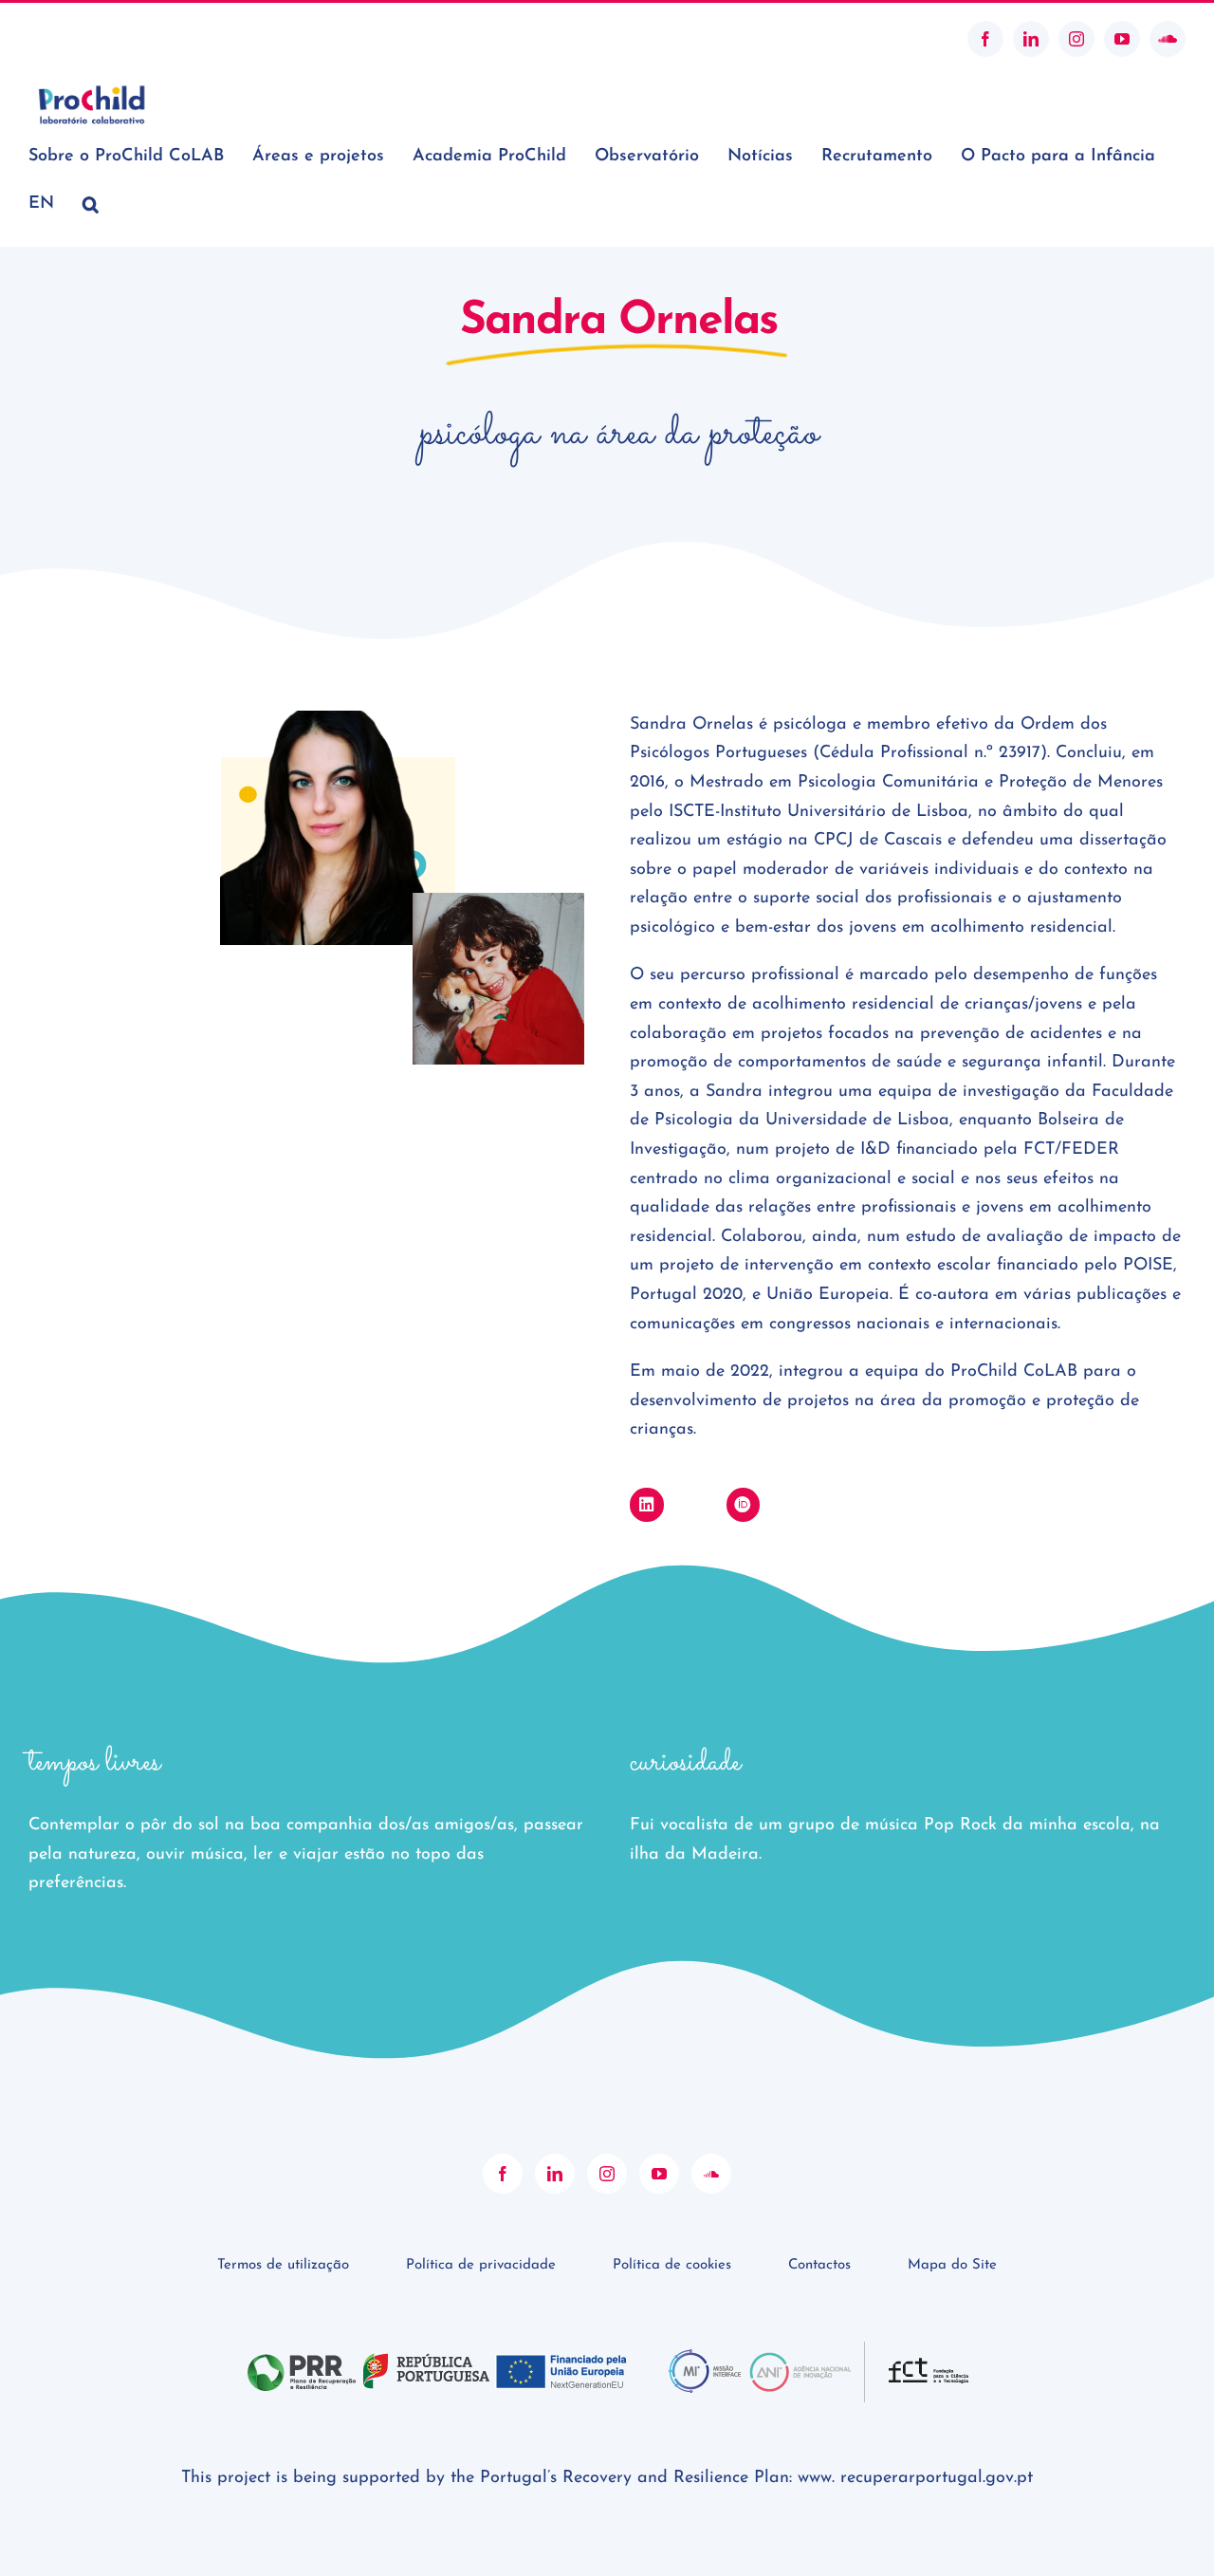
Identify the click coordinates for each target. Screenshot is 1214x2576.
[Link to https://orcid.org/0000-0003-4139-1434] (743, 1504)
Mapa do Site (952, 2265)
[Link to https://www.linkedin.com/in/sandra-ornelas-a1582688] (646, 1504)
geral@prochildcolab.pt (98, 38)
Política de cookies (672, 2265)
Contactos (819, 2265)
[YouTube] (659, 2174)
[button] (91, 204)
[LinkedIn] (555, 2174)
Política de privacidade (481, 2265)
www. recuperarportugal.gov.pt (915, 2478)
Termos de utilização (283, 2265)
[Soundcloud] (711, 2174)
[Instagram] (607, 2174)
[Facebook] (503, 2174)
